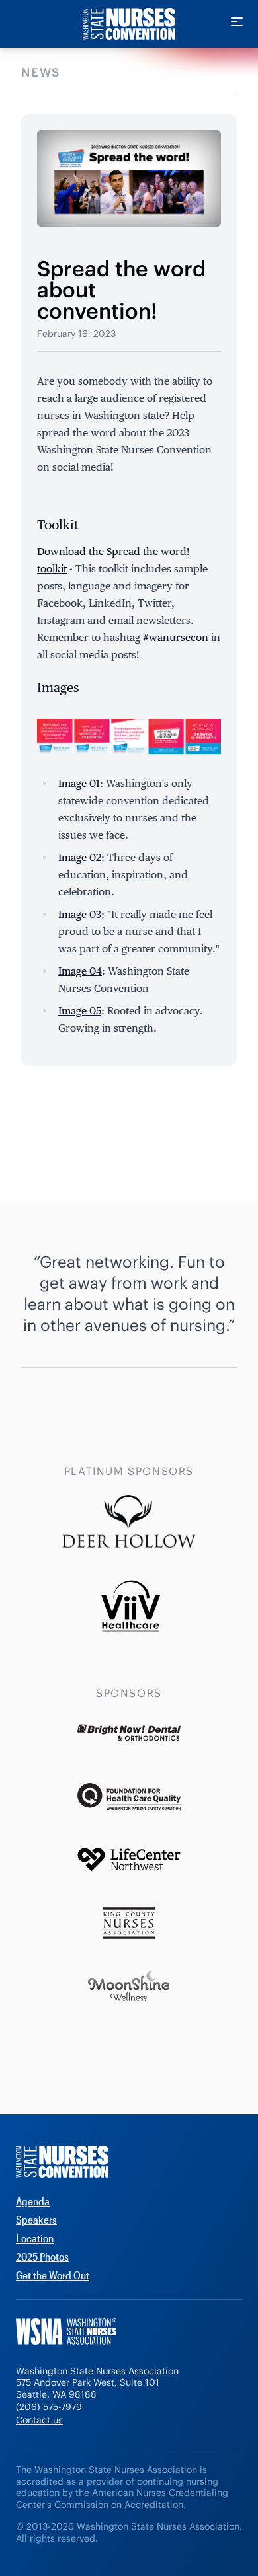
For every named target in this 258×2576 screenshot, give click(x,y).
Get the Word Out (53, 2275)
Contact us (39, 2420)
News (41, 72)
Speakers (36, 2219)
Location (35, 2238)
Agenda (33, 2201)
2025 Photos (42, 2256)
